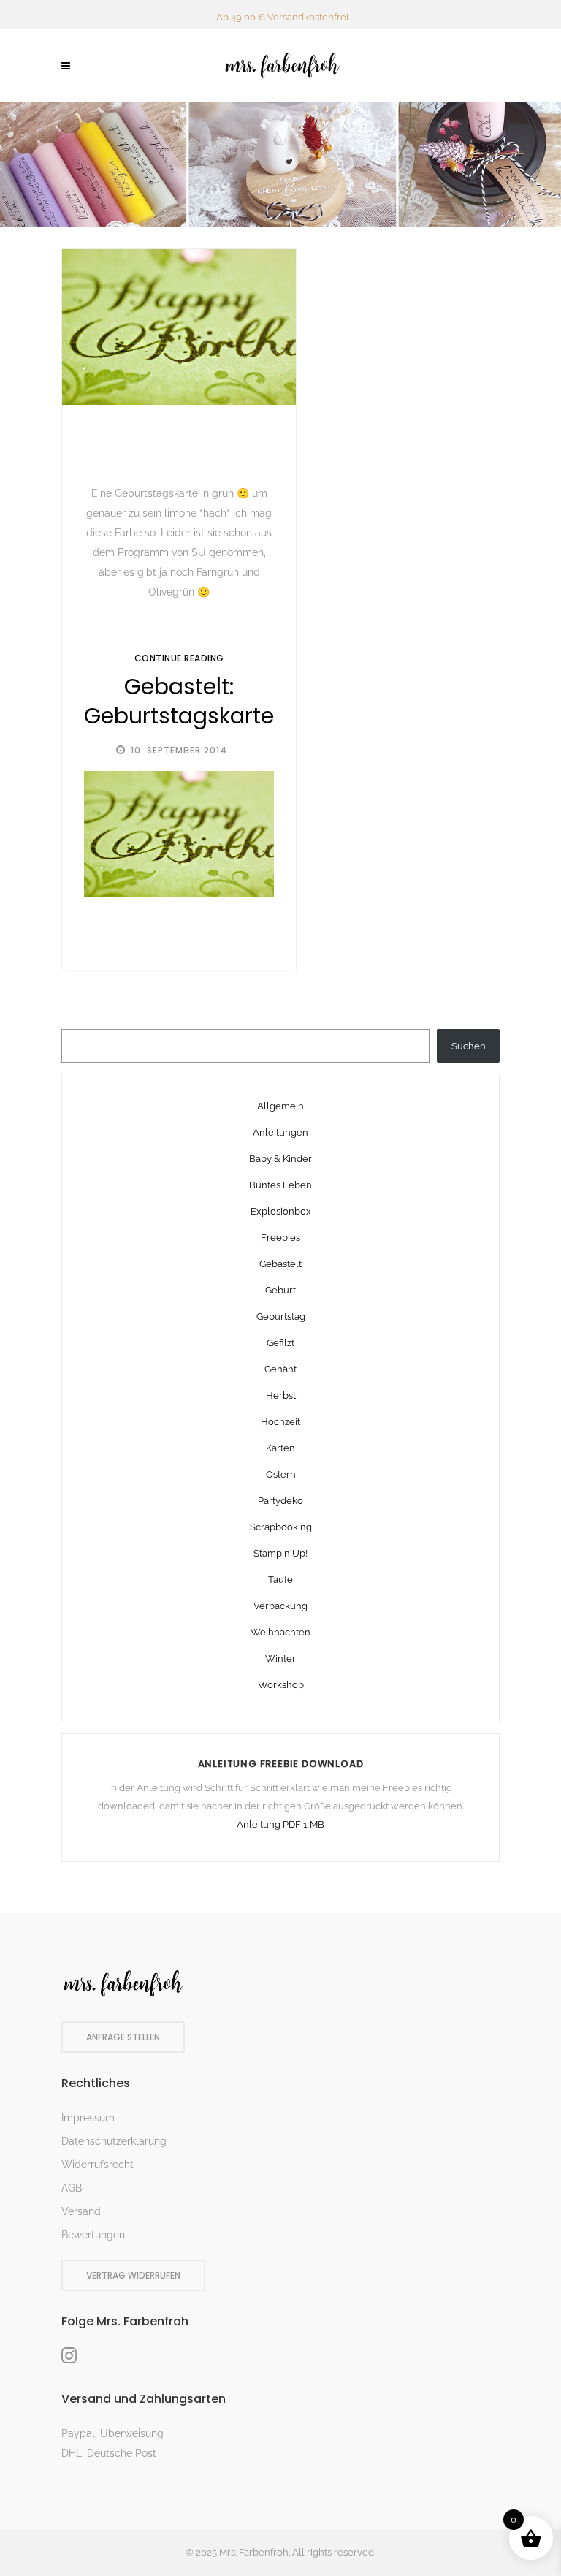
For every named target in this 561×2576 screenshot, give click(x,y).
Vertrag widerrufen (133, 2275)
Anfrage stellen (123, 2037)
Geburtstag (281, 1317)
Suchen (469, 1046)
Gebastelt (280, 1264)
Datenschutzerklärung (114, 2141)
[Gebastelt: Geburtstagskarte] (179, 327)
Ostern (281, 1474)
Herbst (281, 1395)
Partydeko (280, 1501)
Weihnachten (280, 1632)
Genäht (280, 1369)
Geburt (280, 1290)
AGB (72, 2188)
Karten (280, 1448)
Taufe (280, 1580)
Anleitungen (280, 1132)
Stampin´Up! (280, 1553)
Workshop (281, 1685)
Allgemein (280, 1106)
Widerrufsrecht (98, 2165)
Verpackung (280, 1606)
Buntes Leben (280, 1185)
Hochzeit (280, 1422)
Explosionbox (281, 1211)
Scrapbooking (281, 1527)
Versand (81, 2211)
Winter (280, 1659)
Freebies (280, 1238)
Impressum (88, 2118)
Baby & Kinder (280, 1159)
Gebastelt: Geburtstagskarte (179, 702)
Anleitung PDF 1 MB (280, 1824)
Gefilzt (280, 1343)
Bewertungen (93, 2235)
